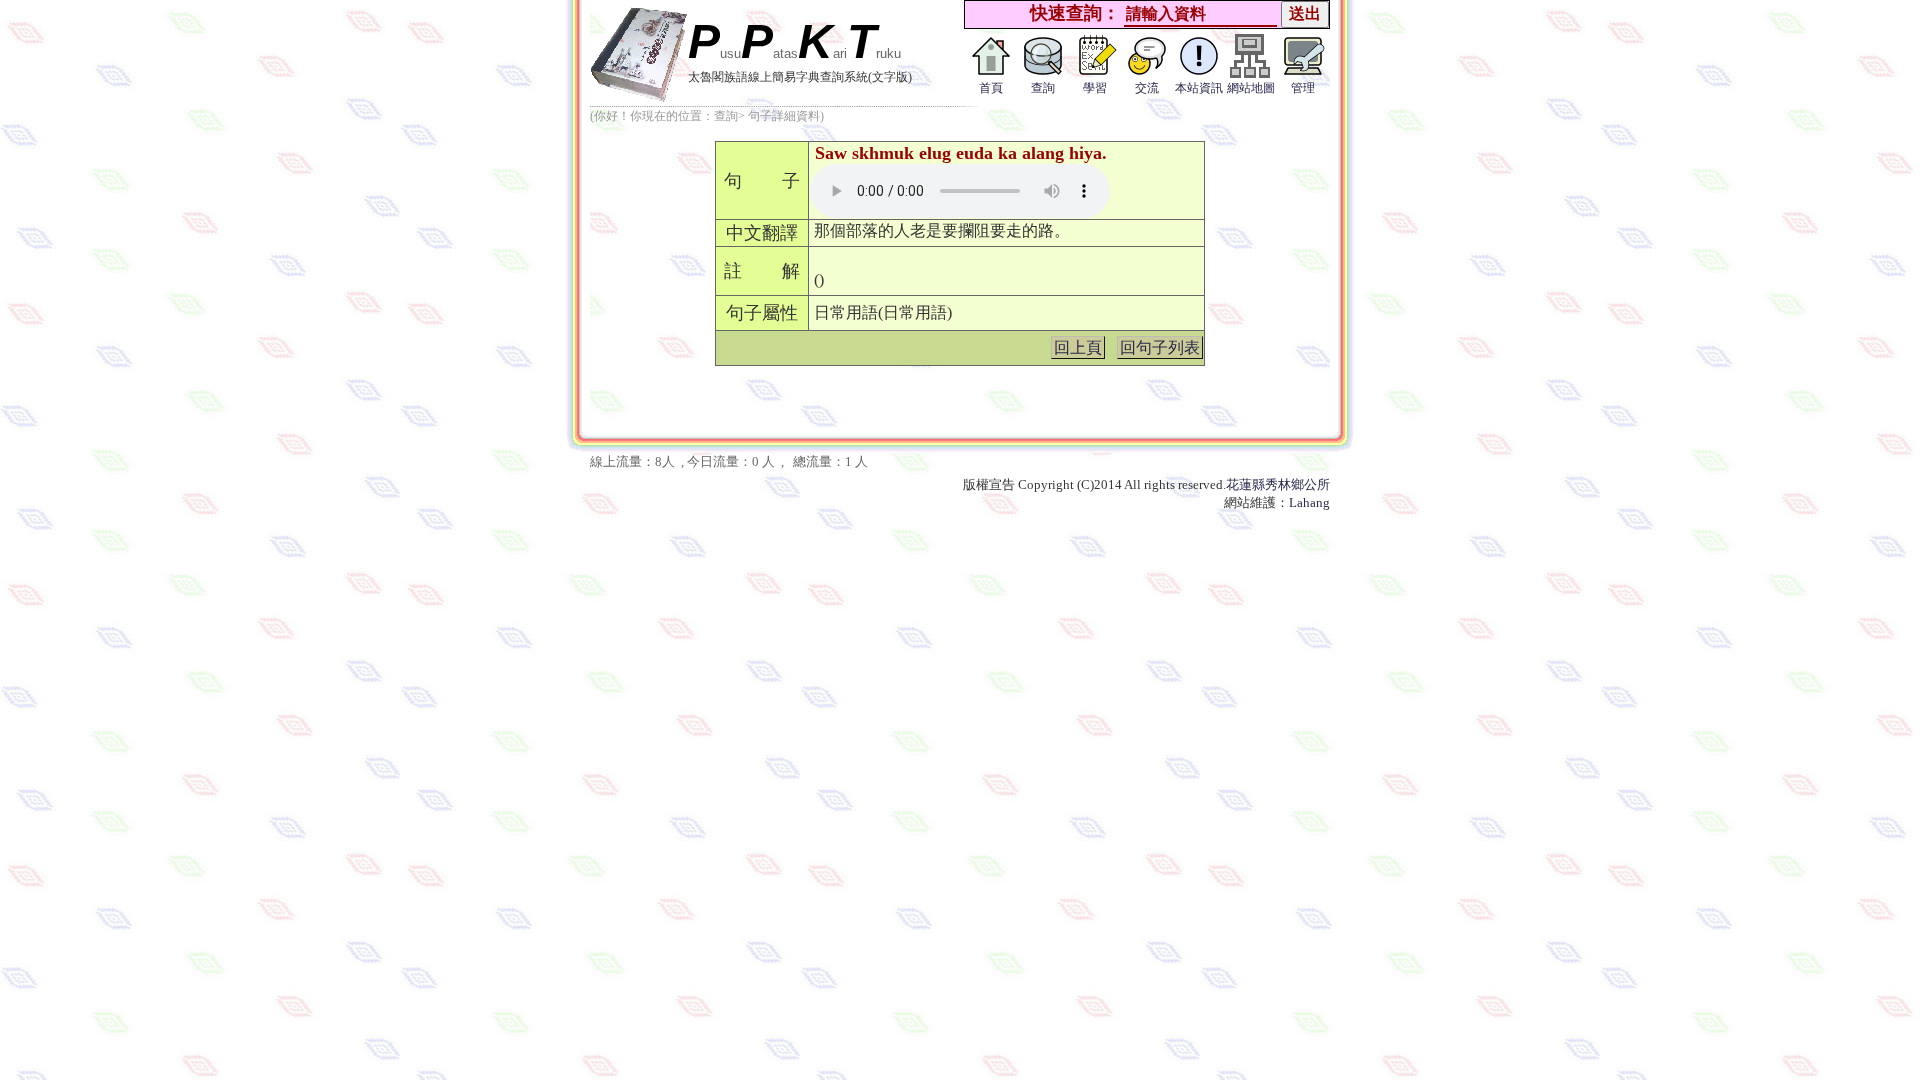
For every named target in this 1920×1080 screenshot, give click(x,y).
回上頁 (1078, 347)
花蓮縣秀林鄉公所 (1278, 484)
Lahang (1309, 502)
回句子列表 (1160, 347)
